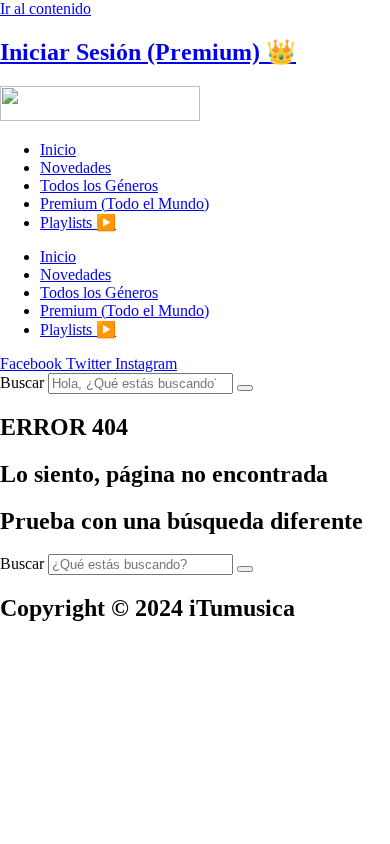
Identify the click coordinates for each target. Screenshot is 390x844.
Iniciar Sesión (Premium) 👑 (148, 52)
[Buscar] (245, 388)
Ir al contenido (45, 8)
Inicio (58, 149)
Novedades (75, 167)
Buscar (22, 382)
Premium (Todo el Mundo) (124, 203)
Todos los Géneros (99, 185)
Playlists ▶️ (78, 222)
